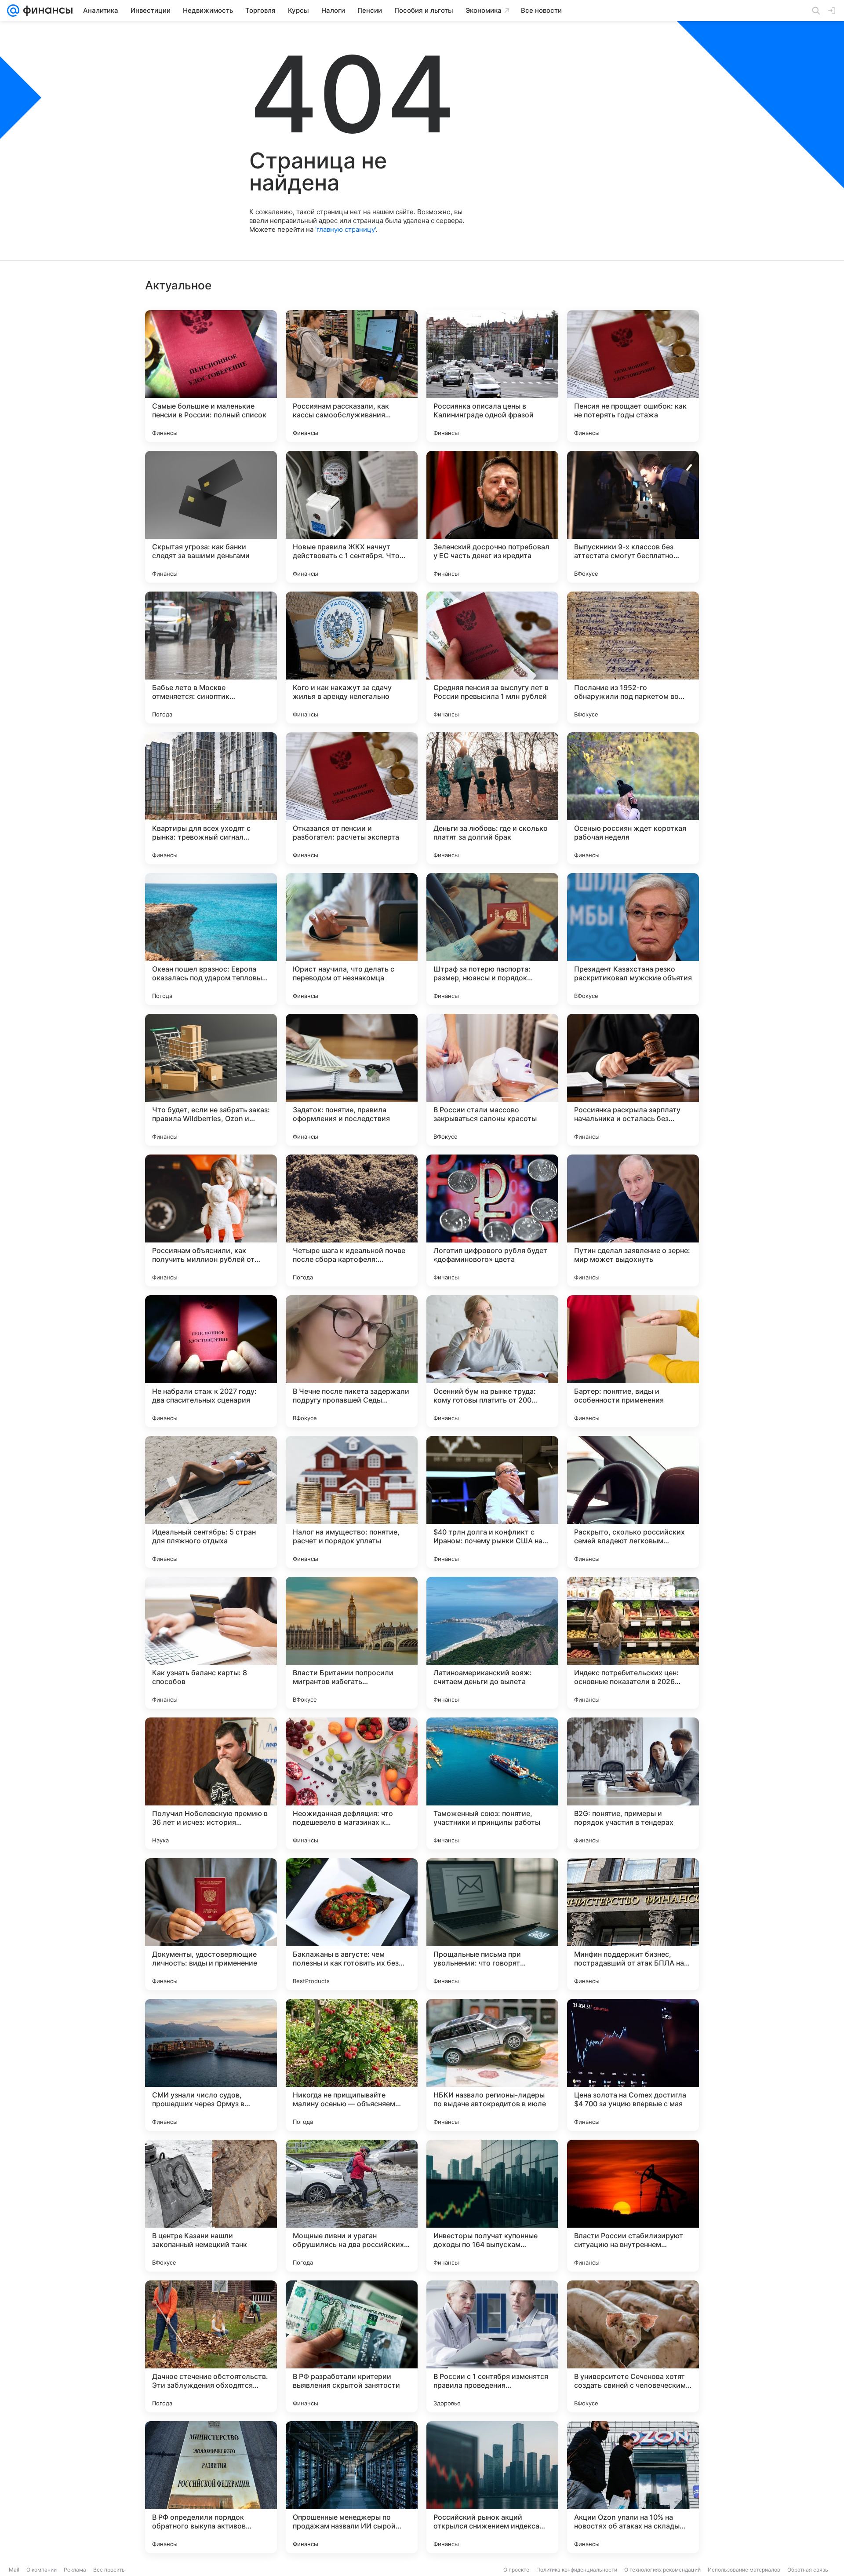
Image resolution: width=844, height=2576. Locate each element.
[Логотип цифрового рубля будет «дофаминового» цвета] (492, 1220)
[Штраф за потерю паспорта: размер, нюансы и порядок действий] (492, 939)
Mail (14, 2570)
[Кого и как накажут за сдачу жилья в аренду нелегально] (352, 658)
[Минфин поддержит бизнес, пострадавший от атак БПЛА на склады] (633, 1924)
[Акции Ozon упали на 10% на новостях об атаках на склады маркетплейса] (633, 2487)
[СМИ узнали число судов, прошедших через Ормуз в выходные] (211, 2065)
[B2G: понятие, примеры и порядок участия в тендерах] (633, 1783)
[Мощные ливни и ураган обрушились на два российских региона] (352, 2206)
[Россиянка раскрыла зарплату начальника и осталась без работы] (633, 1080)
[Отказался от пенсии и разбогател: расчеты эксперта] (352, 798)
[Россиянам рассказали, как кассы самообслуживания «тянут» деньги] (352, 376)
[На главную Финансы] (46, 11)
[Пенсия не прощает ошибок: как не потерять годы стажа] (633, 376)
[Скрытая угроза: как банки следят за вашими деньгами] (211, 517)
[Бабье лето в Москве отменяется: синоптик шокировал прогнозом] (211, 658)
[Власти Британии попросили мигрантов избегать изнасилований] (352, 1643)
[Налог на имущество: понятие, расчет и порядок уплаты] (352, 1502)
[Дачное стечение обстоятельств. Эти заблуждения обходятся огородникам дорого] (211, 2346)
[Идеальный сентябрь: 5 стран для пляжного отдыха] (211, 1502)
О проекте (516, 2570)
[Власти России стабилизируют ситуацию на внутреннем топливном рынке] (633, 2206)
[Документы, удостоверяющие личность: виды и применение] (211, 1924)
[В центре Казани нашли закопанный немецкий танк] (211, 2206)
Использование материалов (744, 2570)
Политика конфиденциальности (577, 2570)
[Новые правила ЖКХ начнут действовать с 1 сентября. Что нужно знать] (352, 517)
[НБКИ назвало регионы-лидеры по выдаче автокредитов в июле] (492, 2065)
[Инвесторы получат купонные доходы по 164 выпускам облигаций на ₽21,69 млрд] (492, 2206)
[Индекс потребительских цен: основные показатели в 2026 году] (633, 1643)
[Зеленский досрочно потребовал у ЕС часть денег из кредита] (492, 517)
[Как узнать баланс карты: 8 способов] (211, 1643)
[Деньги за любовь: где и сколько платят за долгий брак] (492, 798)
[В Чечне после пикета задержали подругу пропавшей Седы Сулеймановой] (352, 1361)
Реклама (75, 2570)
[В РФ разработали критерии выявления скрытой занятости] (352, 2346)
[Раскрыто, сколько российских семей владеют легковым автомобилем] (633, 1502)
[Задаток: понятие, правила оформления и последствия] (352, 1080)
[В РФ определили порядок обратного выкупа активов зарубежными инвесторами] (211, 2487)
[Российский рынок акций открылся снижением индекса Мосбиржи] (492, 2487)
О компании (42, 2570)
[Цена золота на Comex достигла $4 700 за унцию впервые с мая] (633, 2065)
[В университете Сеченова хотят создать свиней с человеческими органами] (633, 2346)
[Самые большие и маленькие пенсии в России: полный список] (211, 376)
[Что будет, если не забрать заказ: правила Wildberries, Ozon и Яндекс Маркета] (211, 1080)
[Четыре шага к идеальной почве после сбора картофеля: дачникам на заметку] (352, 1220)
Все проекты (109, 2570)
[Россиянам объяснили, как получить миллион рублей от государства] (211, 1220)
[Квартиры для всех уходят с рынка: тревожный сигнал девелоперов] (211, 798)
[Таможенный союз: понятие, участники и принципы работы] (492, 1783)
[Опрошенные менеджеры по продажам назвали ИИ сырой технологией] (352, 2487)
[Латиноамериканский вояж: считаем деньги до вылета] (492, 1643)
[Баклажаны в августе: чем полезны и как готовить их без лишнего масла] (352, 1924)
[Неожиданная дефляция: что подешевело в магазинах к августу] (352, 1783)
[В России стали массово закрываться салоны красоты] (492, 1080)
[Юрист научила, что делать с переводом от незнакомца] (352, 939)
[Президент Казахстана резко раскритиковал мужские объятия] (633, 939)
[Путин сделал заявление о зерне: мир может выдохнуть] (633, 1220)
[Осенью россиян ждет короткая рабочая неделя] (633, 798)
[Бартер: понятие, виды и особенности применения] (633, 1361)
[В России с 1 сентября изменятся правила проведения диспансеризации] (492, 2346)
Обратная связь (808, 2570)
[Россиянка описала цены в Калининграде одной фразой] (492, 376)
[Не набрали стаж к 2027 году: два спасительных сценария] (211, 1361)
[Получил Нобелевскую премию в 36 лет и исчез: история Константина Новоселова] (211, 1783)
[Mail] (13, 11)
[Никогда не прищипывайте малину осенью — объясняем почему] (352, 2065)
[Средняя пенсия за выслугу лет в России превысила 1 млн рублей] (492, 658)
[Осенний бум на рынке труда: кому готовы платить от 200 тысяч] (492, 1361)
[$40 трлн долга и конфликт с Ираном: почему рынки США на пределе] (492, 1502)
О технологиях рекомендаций (662, 2570)
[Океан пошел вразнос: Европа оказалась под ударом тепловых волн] (211, 939)
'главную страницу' (346, 229)
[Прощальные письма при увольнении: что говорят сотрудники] (492, 1924)
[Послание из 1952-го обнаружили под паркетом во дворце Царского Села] (633, 658)
